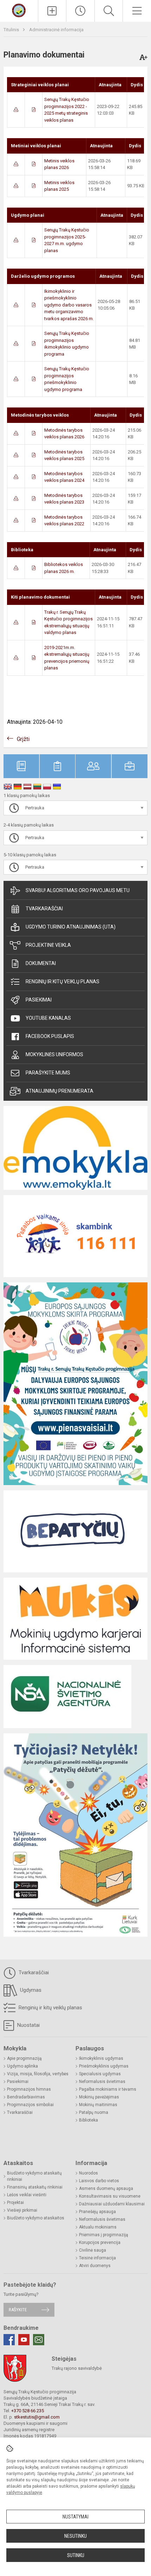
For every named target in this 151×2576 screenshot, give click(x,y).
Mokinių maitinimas (98, 2105)
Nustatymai (75, 2517)
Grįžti (23, 739)
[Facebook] (9, 2340)
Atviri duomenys (95, 2266)
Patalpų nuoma (94, 2112)
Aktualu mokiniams (98, 2227)
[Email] (39, 2340)
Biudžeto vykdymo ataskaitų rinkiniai (34, 2176)
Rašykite (18, 2310)
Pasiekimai (39, 1000)
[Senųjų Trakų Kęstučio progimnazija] (19, 10)
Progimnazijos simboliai (30, 2105)
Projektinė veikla (48, 945)
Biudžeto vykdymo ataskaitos (36, 2218)
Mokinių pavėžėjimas (99, 2097)
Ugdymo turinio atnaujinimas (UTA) (71, 927)
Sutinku (76, 2555)
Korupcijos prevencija (100, 2243)
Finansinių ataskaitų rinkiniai (35, 2187)
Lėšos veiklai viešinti (27, 2195)
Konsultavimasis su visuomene (110, 2196)
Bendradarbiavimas (26, 2097)
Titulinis (12, 30)
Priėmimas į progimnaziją (104, 2235)
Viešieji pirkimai (22, 2210)
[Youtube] (24, 2340)
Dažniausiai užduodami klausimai (112, 2204)
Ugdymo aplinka (22, 2066)
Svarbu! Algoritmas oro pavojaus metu (78, 890)
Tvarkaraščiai (44, 909)
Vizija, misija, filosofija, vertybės (38, 2074)
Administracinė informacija (56, 30)
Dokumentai (41, 963)
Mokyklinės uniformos (54, 1054)
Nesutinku (75, 2536)
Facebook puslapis (50, 1036)
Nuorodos (88, 2173)
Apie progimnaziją (24, 2058)
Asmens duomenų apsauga (106, 2189)
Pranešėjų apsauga (97, 2212)
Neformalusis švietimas (102, 2082)
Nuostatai (28, 2025)
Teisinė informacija (97, 2258)
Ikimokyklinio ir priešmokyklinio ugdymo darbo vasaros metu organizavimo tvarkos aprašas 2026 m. (69, 305)
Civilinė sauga (93, 2250)
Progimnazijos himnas (29, 2089)
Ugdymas (30, 1990)
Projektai (15, 2203)
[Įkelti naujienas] (52, 11)
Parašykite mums (48, 1073)
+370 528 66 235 (28, 2411)
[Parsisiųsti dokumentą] (16, 110)
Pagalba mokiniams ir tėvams (108, 2089)
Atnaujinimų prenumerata (60, 1091)
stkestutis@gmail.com (37, 2417)
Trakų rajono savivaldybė (77, 2368)
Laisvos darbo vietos (99, 2181)
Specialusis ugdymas (100, 2074)
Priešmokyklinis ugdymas (104, 2066)
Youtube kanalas (48, 1018)
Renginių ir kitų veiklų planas (63, 982)
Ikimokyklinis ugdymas (101, 2058)
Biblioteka (88, 2120)
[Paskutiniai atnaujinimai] (80, 11)
